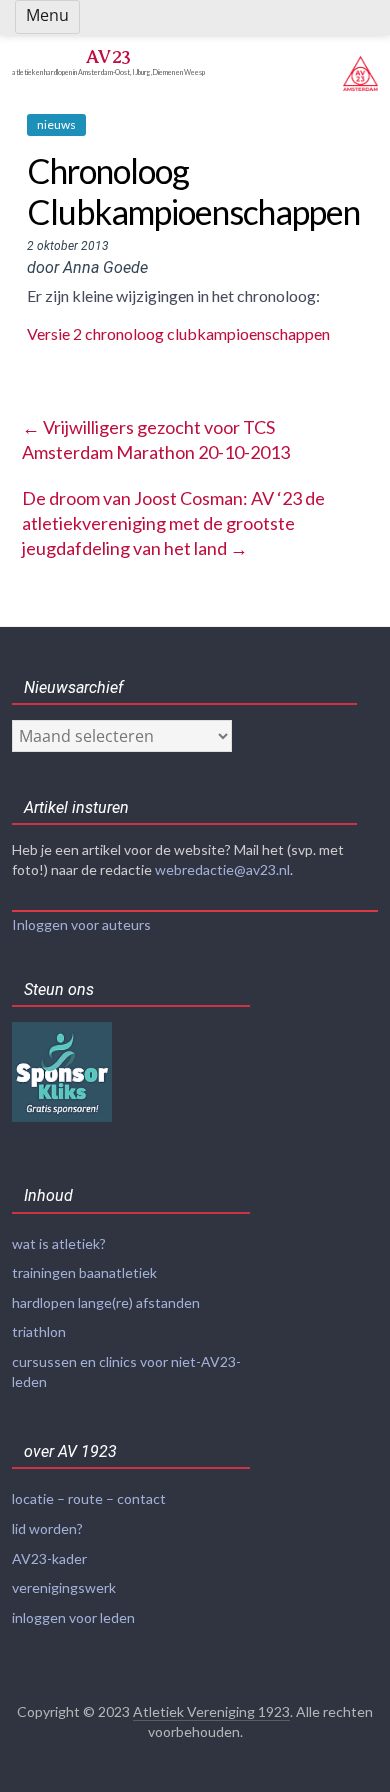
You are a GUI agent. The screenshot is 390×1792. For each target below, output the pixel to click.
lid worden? (47, 1528)
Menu (47, 15)
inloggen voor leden (73, 1617)
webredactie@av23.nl (222, 869)
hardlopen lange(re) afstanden (106, 1302)
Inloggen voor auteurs (81, 924)
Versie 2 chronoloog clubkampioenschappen (178, 333)
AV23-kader (49, 1558)
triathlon (39, 1331)
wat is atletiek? (59, 1243)
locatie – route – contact (89, 1498)
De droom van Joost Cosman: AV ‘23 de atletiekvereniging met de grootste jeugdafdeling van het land (173, 523)
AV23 (108, 56)
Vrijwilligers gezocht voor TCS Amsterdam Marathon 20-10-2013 (156, 439)
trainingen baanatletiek (84, 1272)
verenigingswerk (64, 1587)
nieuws (56, 124)
